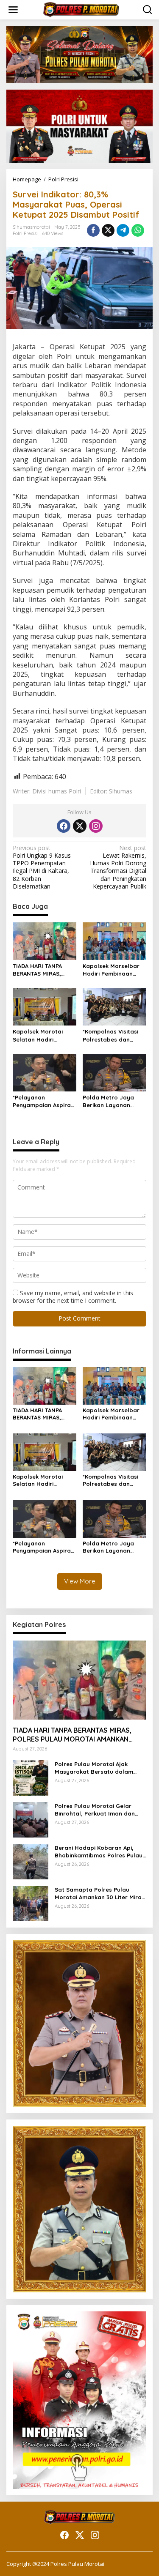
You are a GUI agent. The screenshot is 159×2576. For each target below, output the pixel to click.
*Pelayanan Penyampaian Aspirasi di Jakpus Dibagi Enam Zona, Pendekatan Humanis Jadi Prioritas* (45, 1101)
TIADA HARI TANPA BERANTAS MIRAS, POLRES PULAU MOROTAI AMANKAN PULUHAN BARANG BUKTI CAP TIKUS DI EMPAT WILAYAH (39, 970)
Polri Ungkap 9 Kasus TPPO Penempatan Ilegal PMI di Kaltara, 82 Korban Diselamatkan (42, 867)
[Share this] (93, 230)
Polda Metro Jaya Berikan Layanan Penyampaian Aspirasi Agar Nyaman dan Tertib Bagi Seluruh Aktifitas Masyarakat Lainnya (114, 1101)
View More (80, 1581)
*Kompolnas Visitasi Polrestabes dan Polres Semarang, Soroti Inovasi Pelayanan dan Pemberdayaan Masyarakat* (110, 1035)
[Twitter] (80, 826)
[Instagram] (96, 826)
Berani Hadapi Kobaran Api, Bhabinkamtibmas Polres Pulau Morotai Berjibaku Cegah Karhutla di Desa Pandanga (99, 1852)
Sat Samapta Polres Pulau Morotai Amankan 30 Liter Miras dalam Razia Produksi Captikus (100, 1894)
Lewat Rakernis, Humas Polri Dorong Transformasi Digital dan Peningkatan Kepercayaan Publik (118, 867)
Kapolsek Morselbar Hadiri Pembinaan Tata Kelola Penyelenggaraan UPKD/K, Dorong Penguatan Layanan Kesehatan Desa (111, 970)
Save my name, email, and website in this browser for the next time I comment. (73, 1297)
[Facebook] (64, 826)
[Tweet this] (108, 230)
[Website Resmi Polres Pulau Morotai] (81, 9)
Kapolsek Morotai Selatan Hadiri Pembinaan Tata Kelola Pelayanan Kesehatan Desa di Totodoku (39, 1035)
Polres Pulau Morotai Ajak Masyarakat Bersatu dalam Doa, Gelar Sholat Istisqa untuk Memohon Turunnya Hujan (99, 1768)
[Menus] (13, 10)
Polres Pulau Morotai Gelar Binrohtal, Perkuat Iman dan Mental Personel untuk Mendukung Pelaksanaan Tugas (99, 1810)
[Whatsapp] (138, 230)
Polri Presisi (25, 233)
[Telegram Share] (123, 230)
